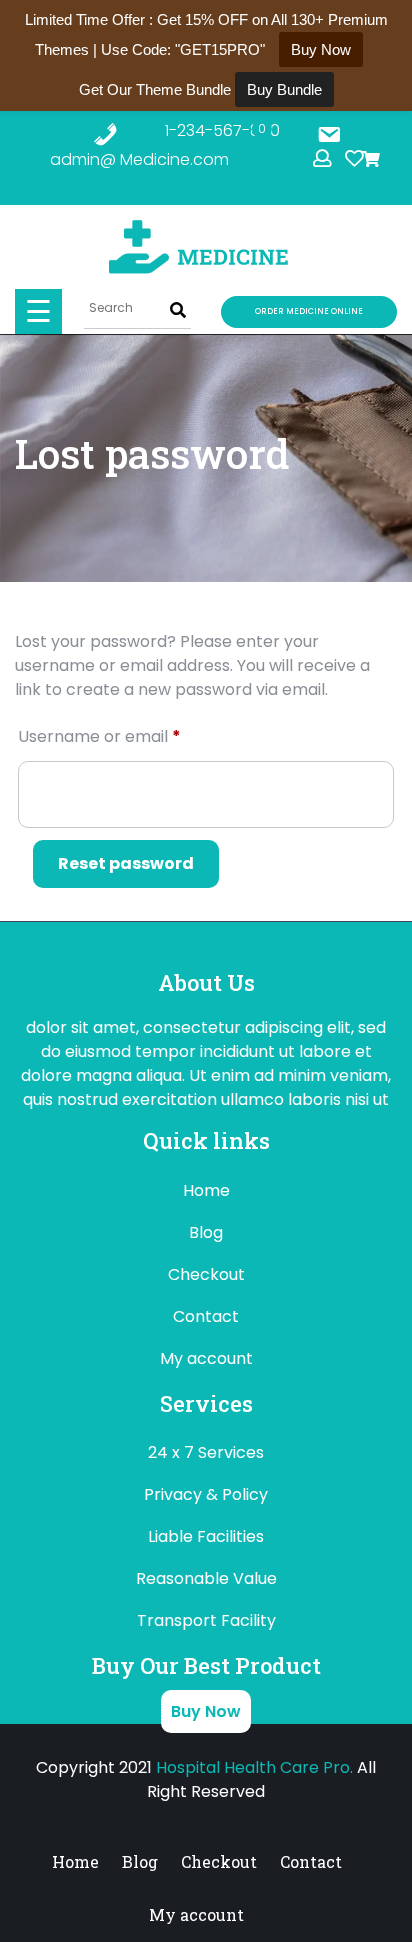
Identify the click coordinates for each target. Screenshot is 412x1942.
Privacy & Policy (206, 1494)
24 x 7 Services (206, 1452)
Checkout (206, 1274)
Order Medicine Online (309, 311)
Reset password (126, 863)
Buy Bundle (284, 89)
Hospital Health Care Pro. (254, 1767)
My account (206, 1358)
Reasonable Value (206, 1578)
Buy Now (206, 1711)
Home (206, 1190)
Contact (206, 1316)
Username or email (133, 736)
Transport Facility (206, 1620)
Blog (206, 1232)
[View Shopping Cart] (389, 159)
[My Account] (324, 158)
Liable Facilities (206, 1536)
